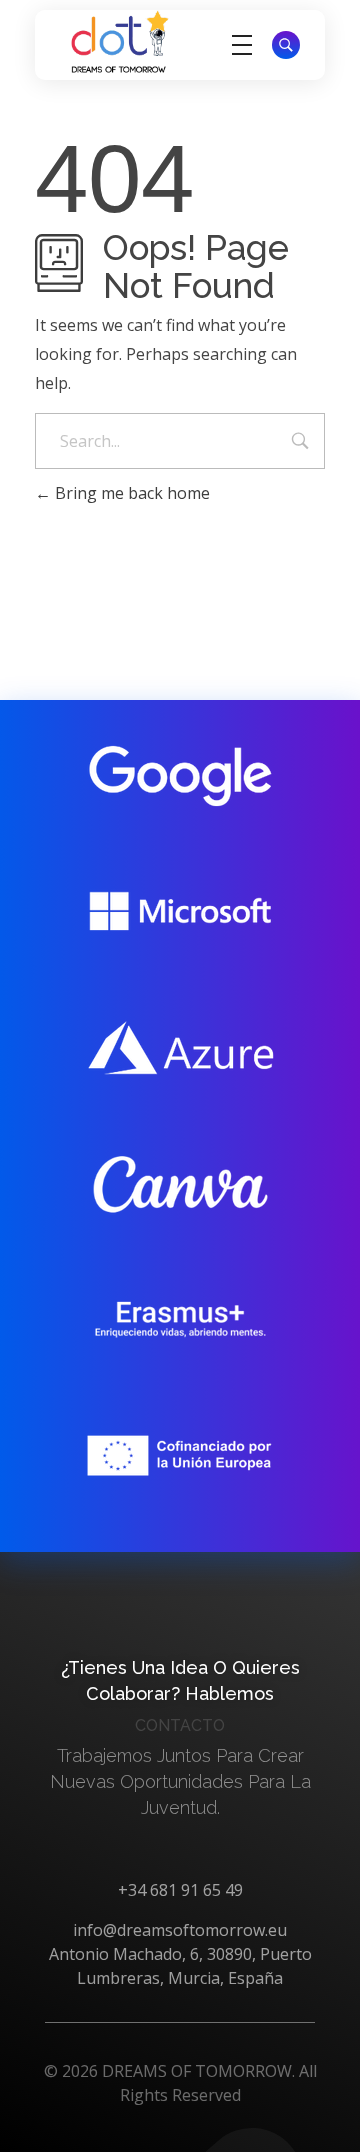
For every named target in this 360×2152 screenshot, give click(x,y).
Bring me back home (130, 493)
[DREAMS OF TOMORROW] (120, 42)
